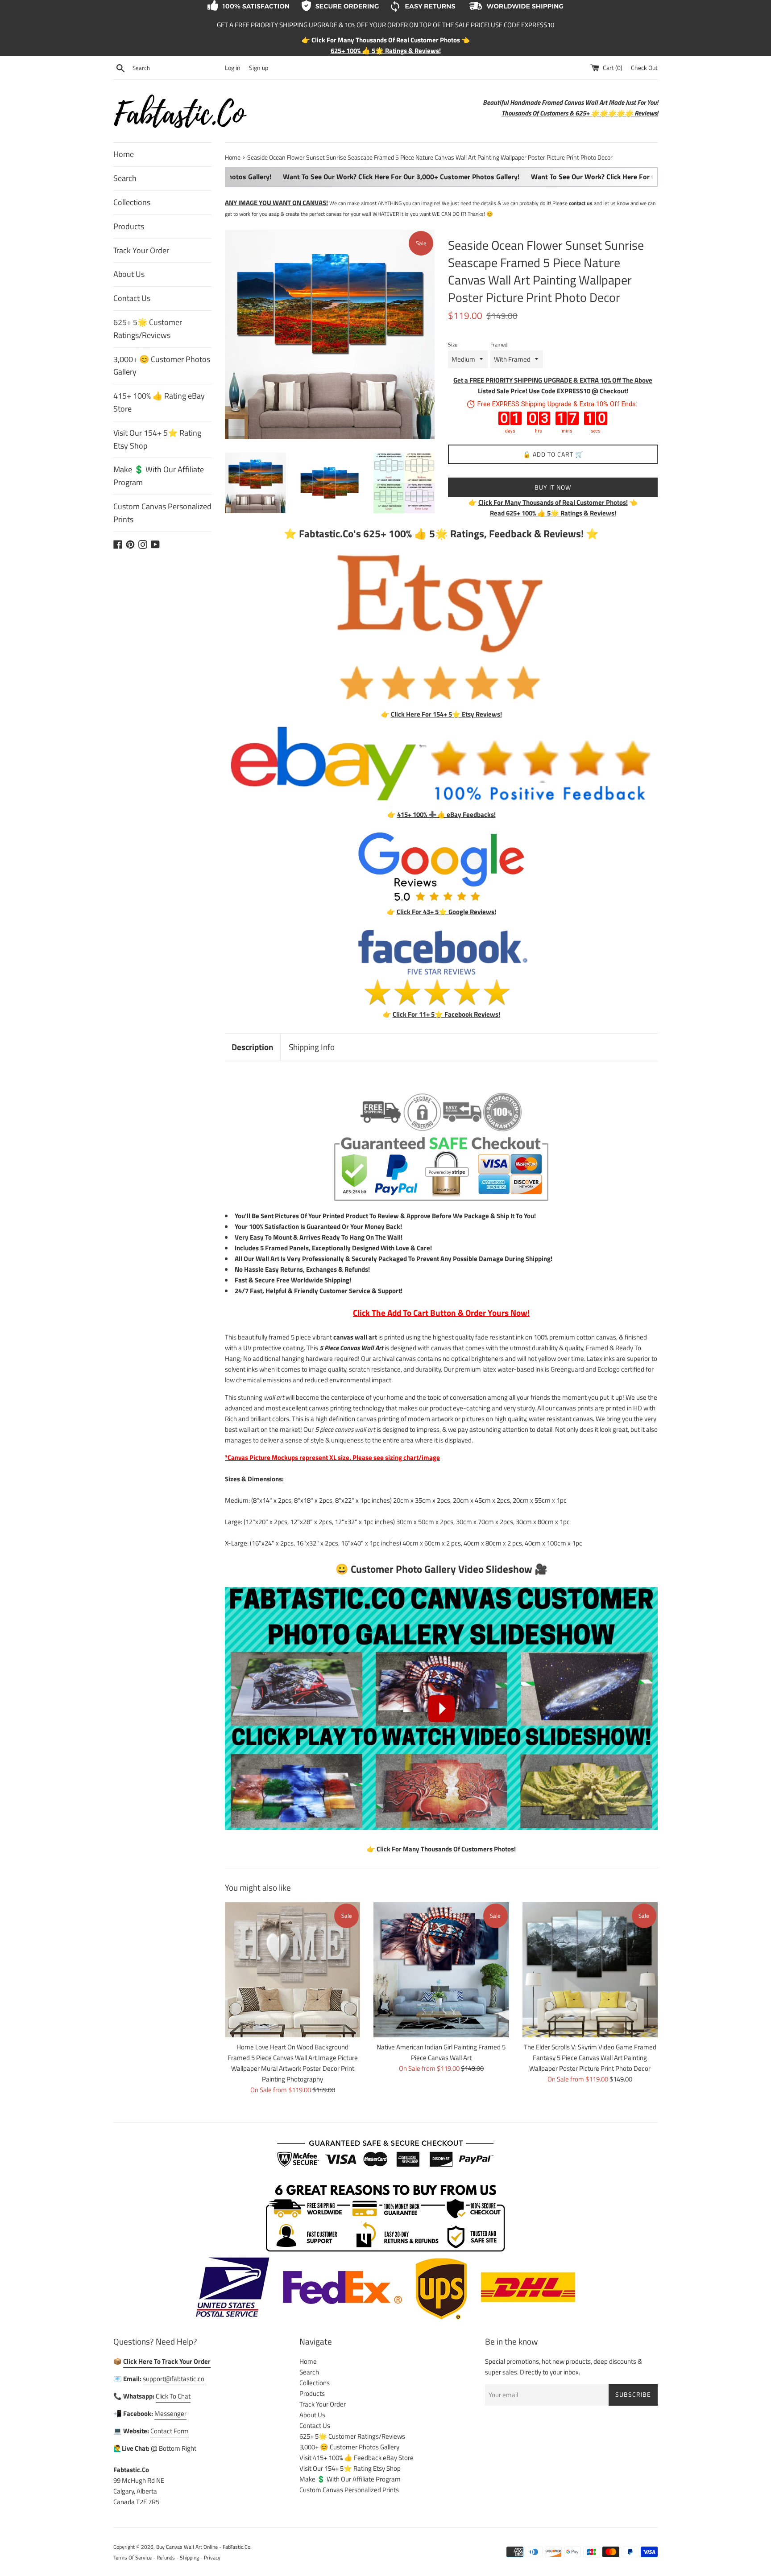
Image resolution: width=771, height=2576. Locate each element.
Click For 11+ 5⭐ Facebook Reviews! (446, 1014)
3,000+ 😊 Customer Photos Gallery (162, 366)
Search (125, 178)
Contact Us (132, 298)
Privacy (212, 2557)
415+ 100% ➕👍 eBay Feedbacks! (446, 814)
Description (253, 1047)
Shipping (189, 2557)
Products (129, 226)
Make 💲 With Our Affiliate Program (159, 476)
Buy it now (553, 487)
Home (124, 154)
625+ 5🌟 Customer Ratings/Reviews (148, 329)
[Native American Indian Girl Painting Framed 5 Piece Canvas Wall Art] (441, 1970)
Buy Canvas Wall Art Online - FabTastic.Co (203, 2547)
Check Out (644, 68)
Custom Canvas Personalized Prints (162, 513)
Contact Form (170, 2431)
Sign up (259, 68)
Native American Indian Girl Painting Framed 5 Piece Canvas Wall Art (441, 2052)
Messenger (170, 2413)
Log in (233, 68)
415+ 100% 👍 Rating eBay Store (159, 402)
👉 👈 (553, 502)
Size (453, 344)
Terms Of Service (133, 2557)
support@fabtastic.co (174, 2379)
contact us (581, 203)
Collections (132, 202)
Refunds (166, 2557)
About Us (129, 274)
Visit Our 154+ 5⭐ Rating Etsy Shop (157, 439)
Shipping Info (312, 1047)
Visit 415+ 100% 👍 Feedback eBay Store (356, 2458)
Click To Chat (173, 2396)
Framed (499, 344)
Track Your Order (141, 250)
